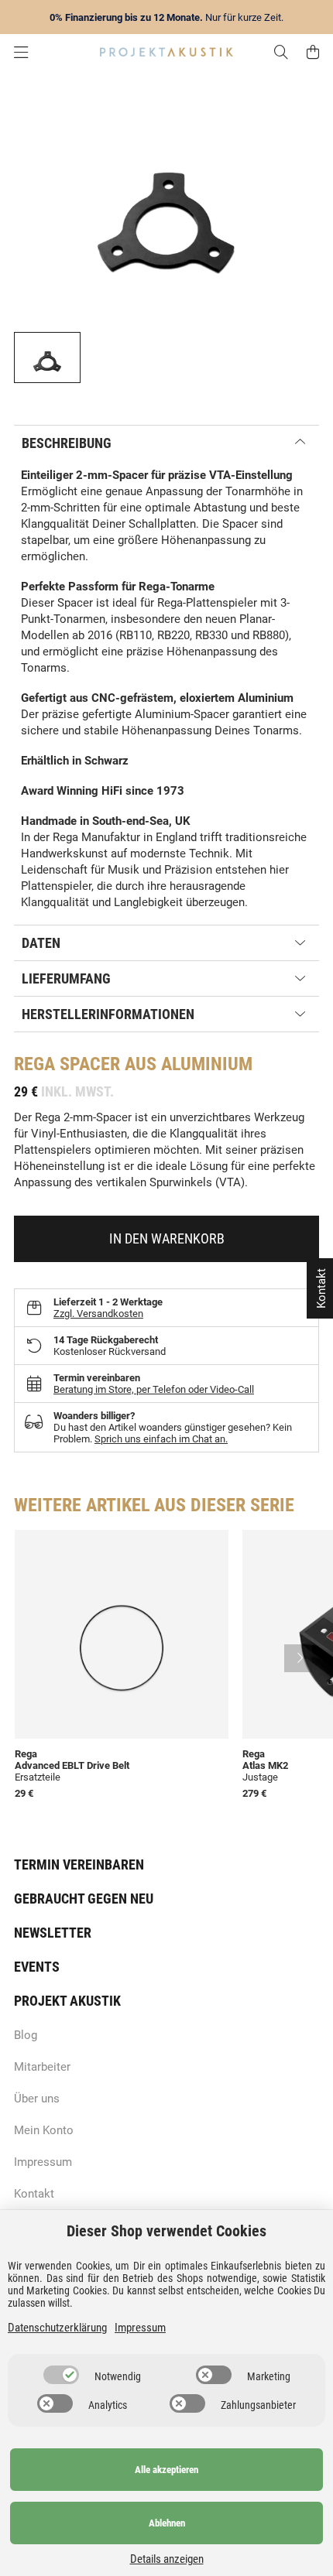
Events (37, 1967)
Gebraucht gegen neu (84, 1899)
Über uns (37, 2099)
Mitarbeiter (42, 2067)
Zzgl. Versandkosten (98, 1314)
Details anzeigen (167, 2559)
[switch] (61, 2375)
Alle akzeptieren (166, 2470)
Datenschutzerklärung (57, 2328)
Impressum (43, 2162)
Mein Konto (44, 2130)
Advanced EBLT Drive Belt (72, 1765)
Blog (26, 2035)
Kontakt (34, 2194)
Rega (34, 1064)
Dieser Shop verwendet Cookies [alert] (166, 2231)
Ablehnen (167, 2523)
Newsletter (53, 1933)
